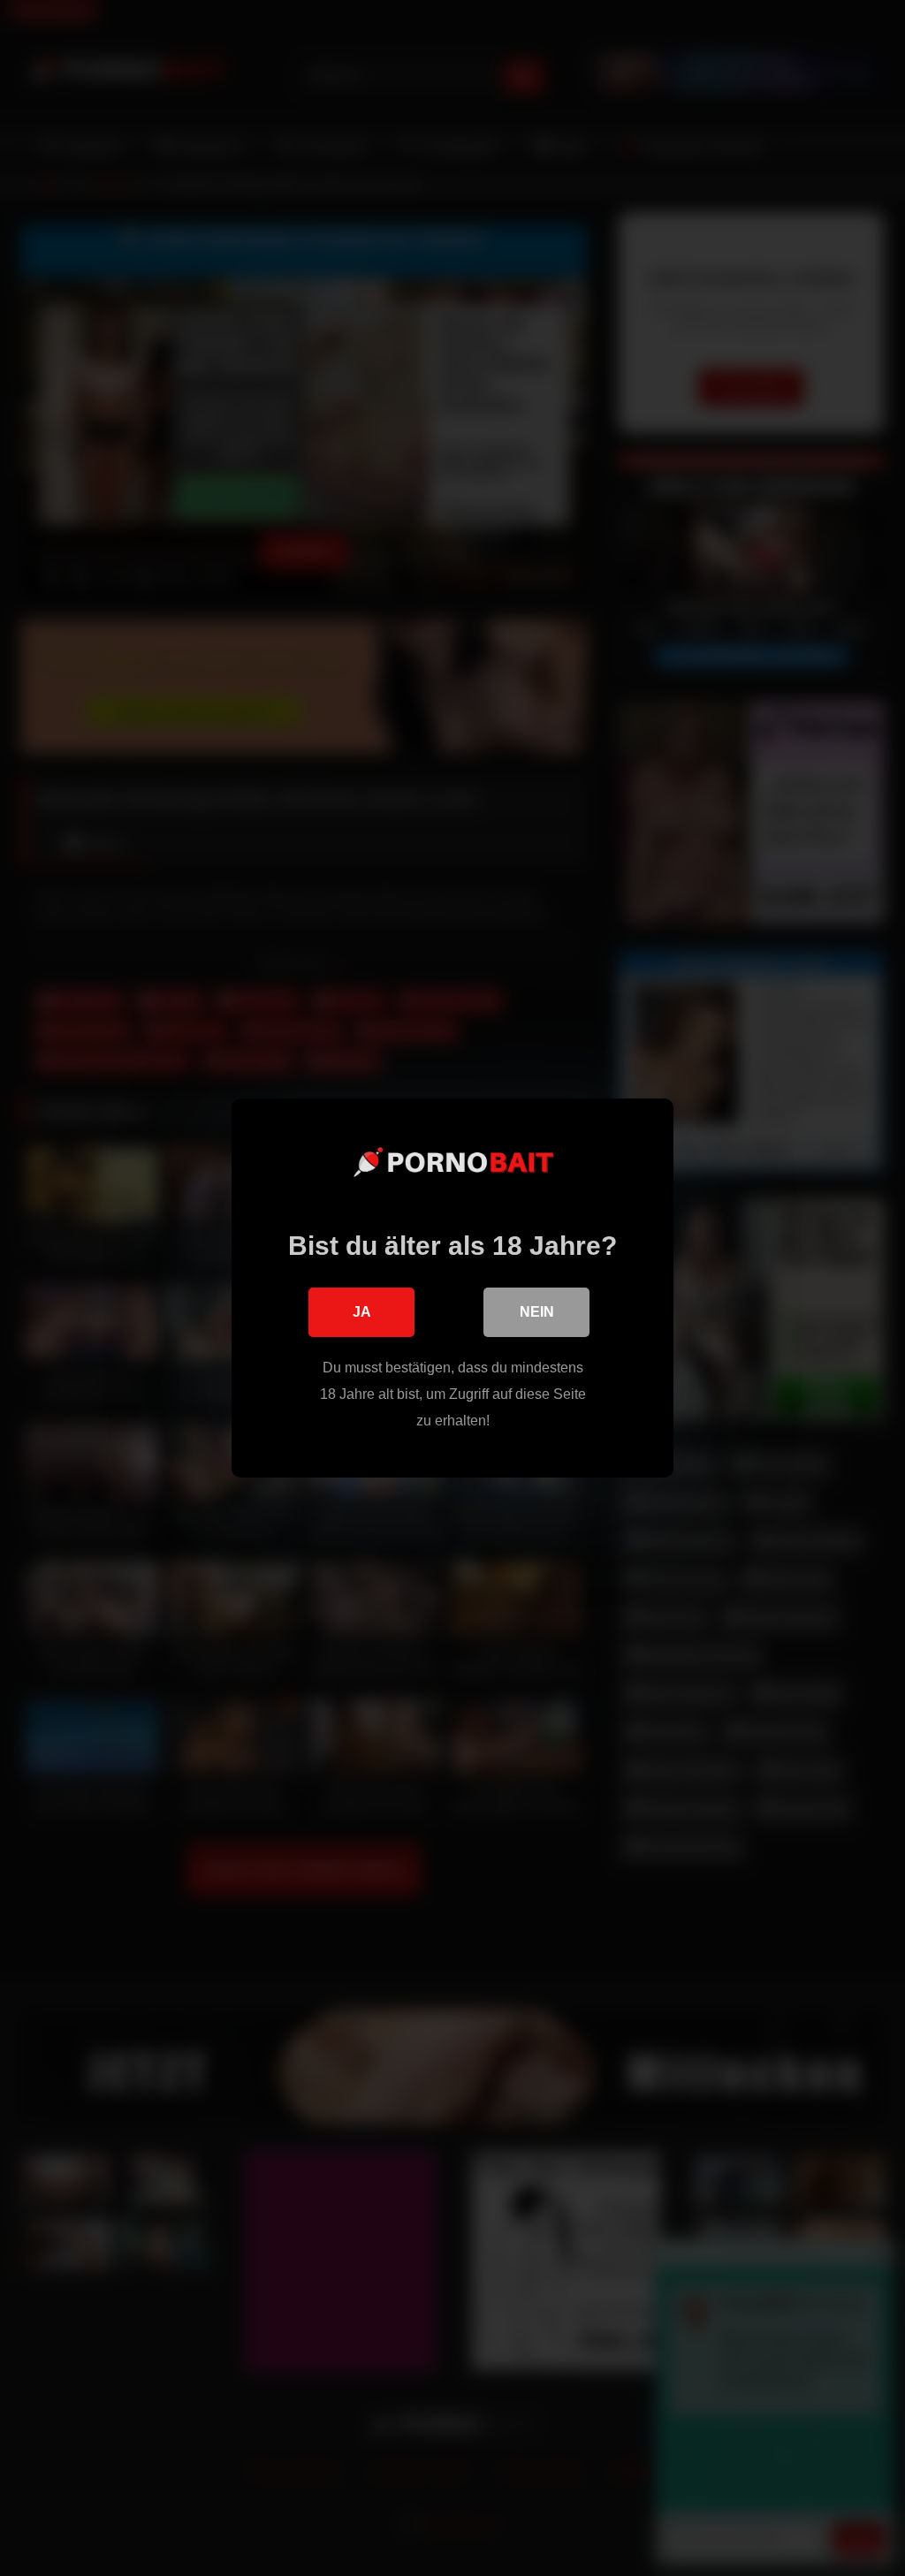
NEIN (537, 1312)
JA (362, 1312)
